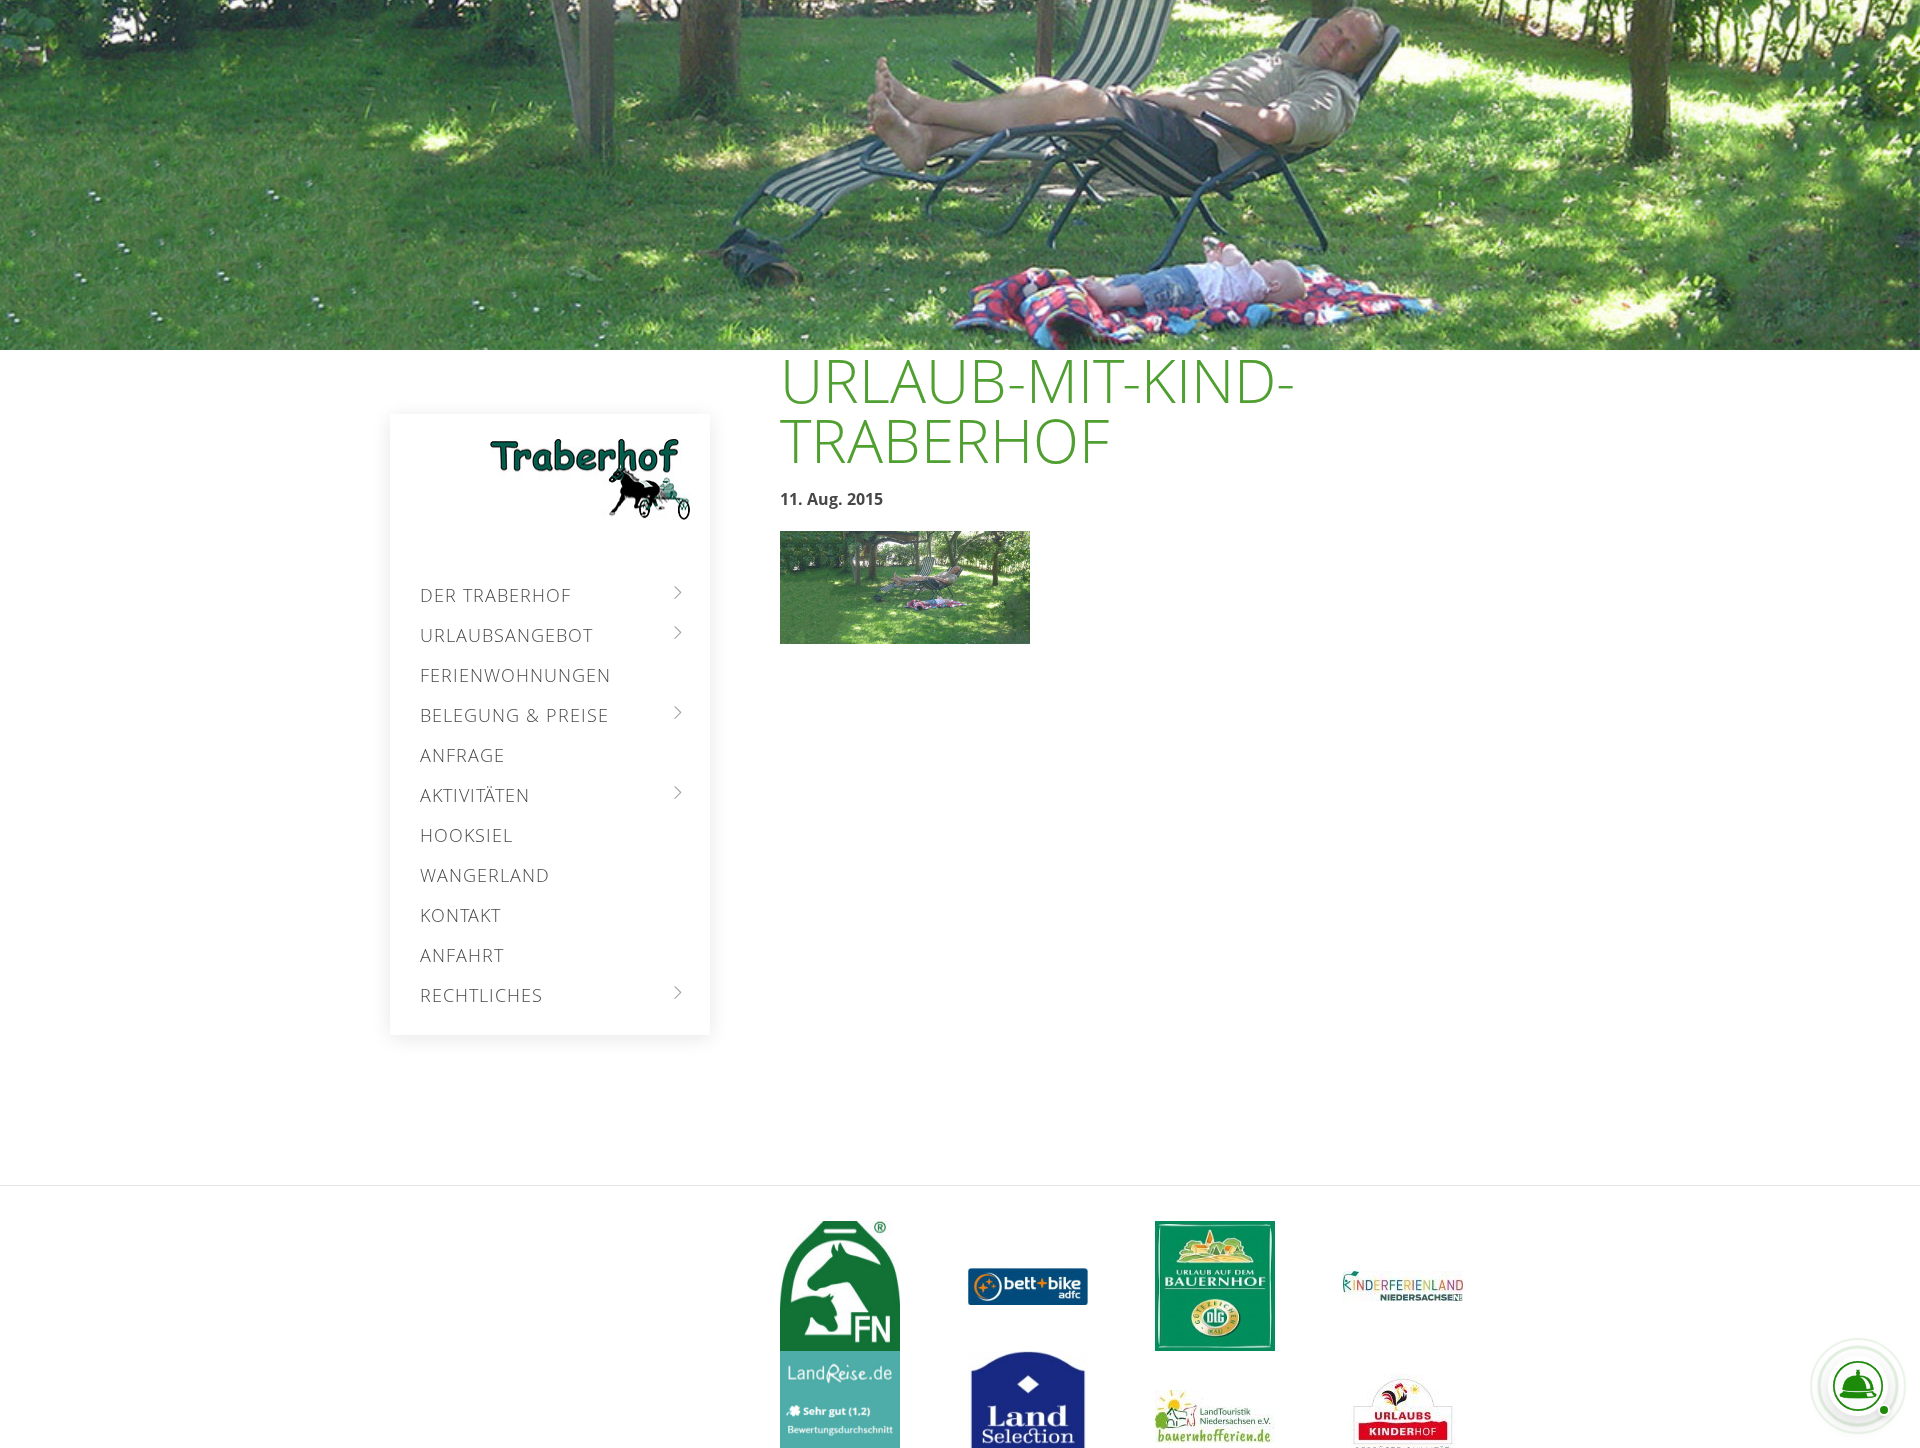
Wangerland (485, 875)
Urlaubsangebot (506, 635)
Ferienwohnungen (515, 675)
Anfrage (462, 755)
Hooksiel (466, 835)
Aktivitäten (475, 795)
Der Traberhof (495, 595)
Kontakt (460, 915)
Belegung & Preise (514, 715)
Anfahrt (462, 955)
